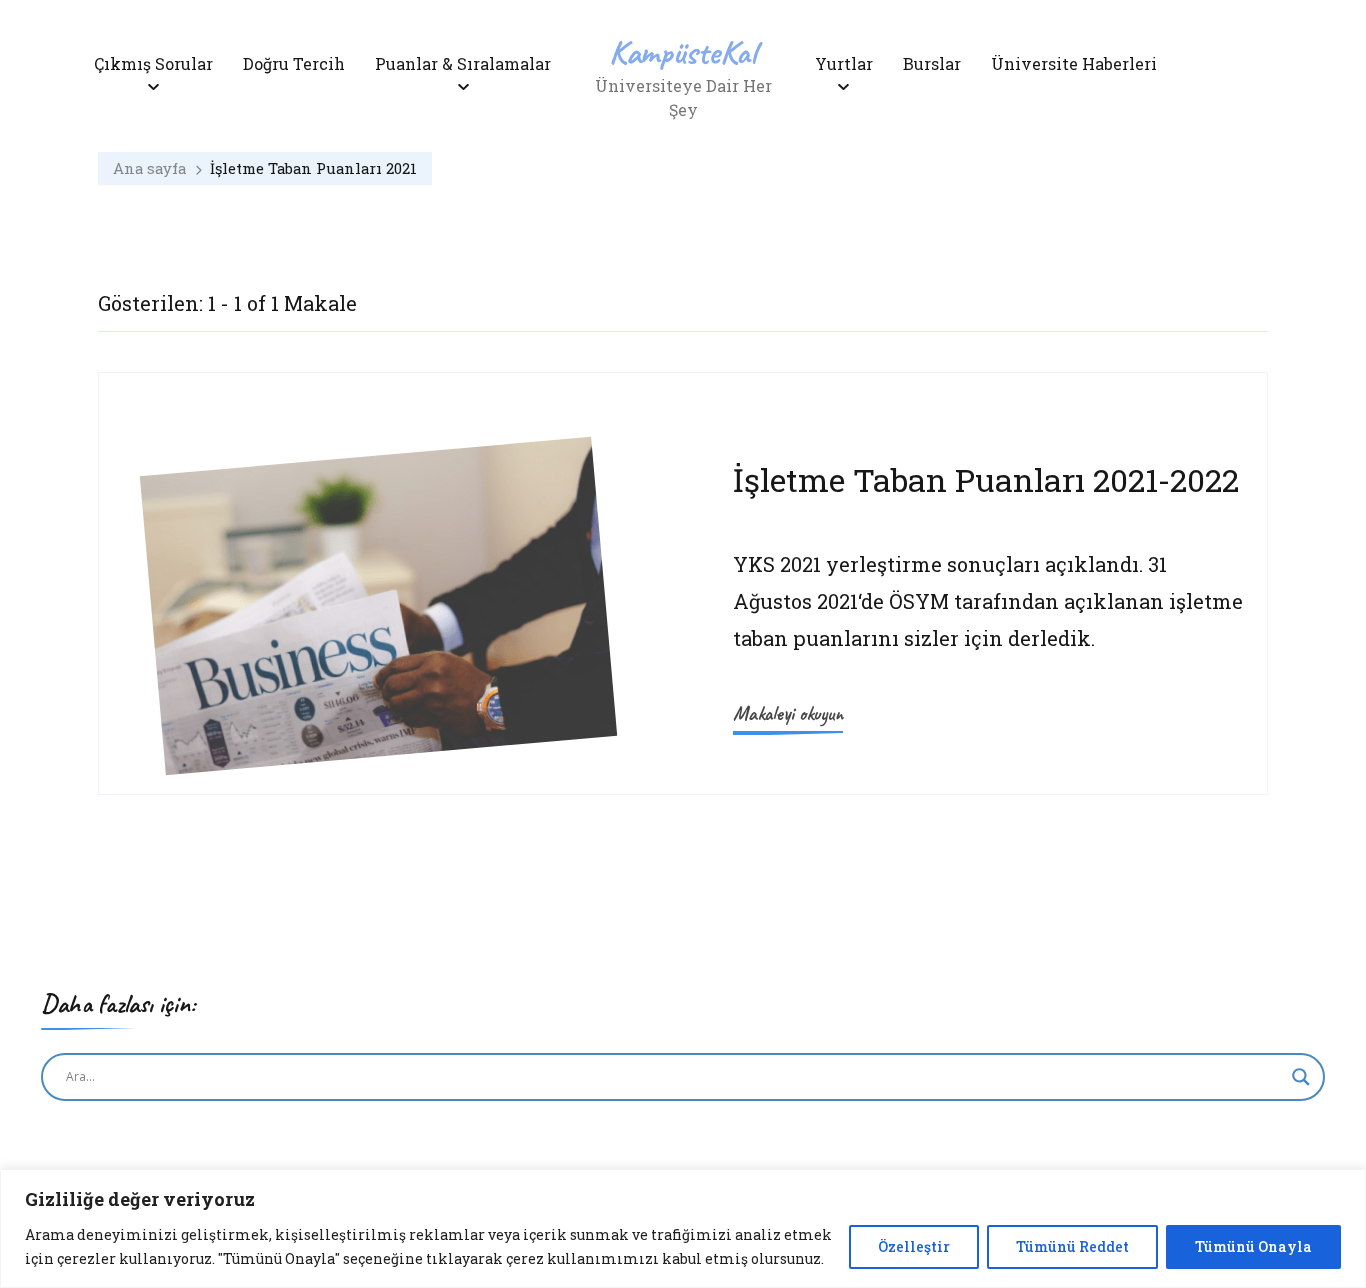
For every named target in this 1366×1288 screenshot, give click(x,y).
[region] (683, 1228)
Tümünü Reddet (1072, 1246)
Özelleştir (914, 1246)
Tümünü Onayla (1253, 1246)
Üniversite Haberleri (1074, 63)
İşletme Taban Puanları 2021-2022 (986, 479)
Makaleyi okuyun (788, 713)
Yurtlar (844, 63)
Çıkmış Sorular (153, 63)
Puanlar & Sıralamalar (463, 63)
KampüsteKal (683, 51)
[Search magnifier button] (1301, 1077)
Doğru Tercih (294, 63)
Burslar (932, 63)
